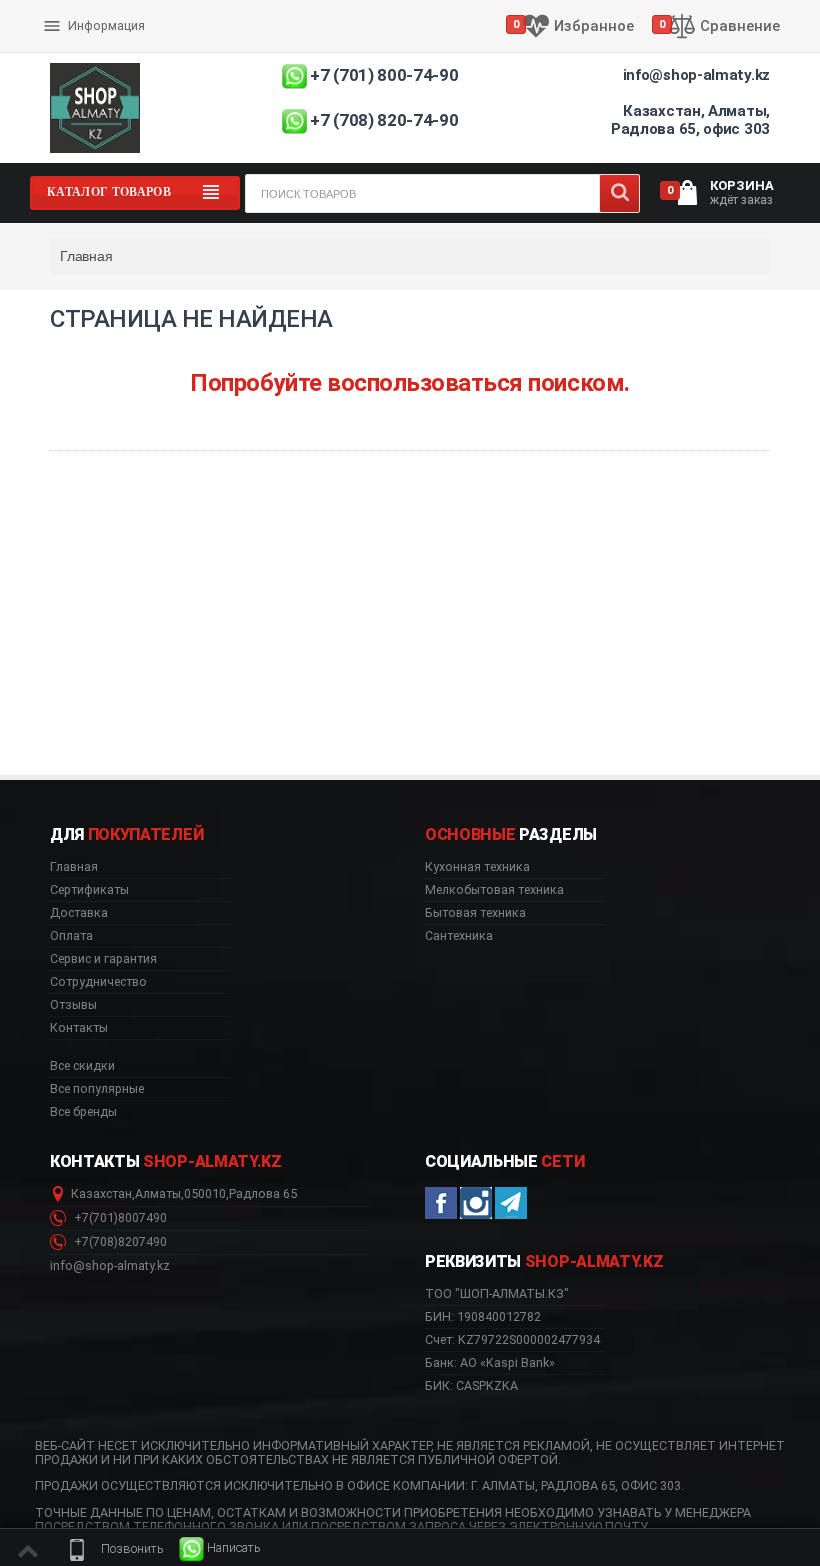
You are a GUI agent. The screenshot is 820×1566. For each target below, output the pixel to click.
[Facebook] (441, 1203)
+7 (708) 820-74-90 (384, 120)
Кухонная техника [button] (477, 867)
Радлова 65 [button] (263, 1194)
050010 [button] (205, 1194)
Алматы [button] (158, 1194)
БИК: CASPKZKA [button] (471, 1385)
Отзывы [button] (73, 1005)
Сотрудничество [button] (98, 982)
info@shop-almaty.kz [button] (110, 1266)
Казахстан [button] (101, 1194)
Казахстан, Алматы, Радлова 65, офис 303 (690, 120)
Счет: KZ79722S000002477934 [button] (512, 1339)
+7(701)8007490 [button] (119, 1218)
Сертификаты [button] (89, 890)
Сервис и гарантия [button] (103, 959)
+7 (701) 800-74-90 (384, 75)
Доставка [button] (79, 913)
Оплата (68, 10)
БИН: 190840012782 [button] (483, 1316)
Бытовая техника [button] (475, 913)
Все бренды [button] (83, 1112)
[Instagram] (476, 1203)
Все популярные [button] (97, 1089)
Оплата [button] (71, 936)
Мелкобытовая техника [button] (494, 890)
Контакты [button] (79, 1028)
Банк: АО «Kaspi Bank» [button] (490, 1362)
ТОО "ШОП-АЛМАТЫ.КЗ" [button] (497, 1294)
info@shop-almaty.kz (696, 75)
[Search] (619, 193)
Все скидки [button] (82, 1066)
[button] (114, 1549)
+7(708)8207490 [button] (119, 1242)
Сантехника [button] (459, 936)
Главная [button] (74, 867)
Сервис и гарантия (102, 42)
